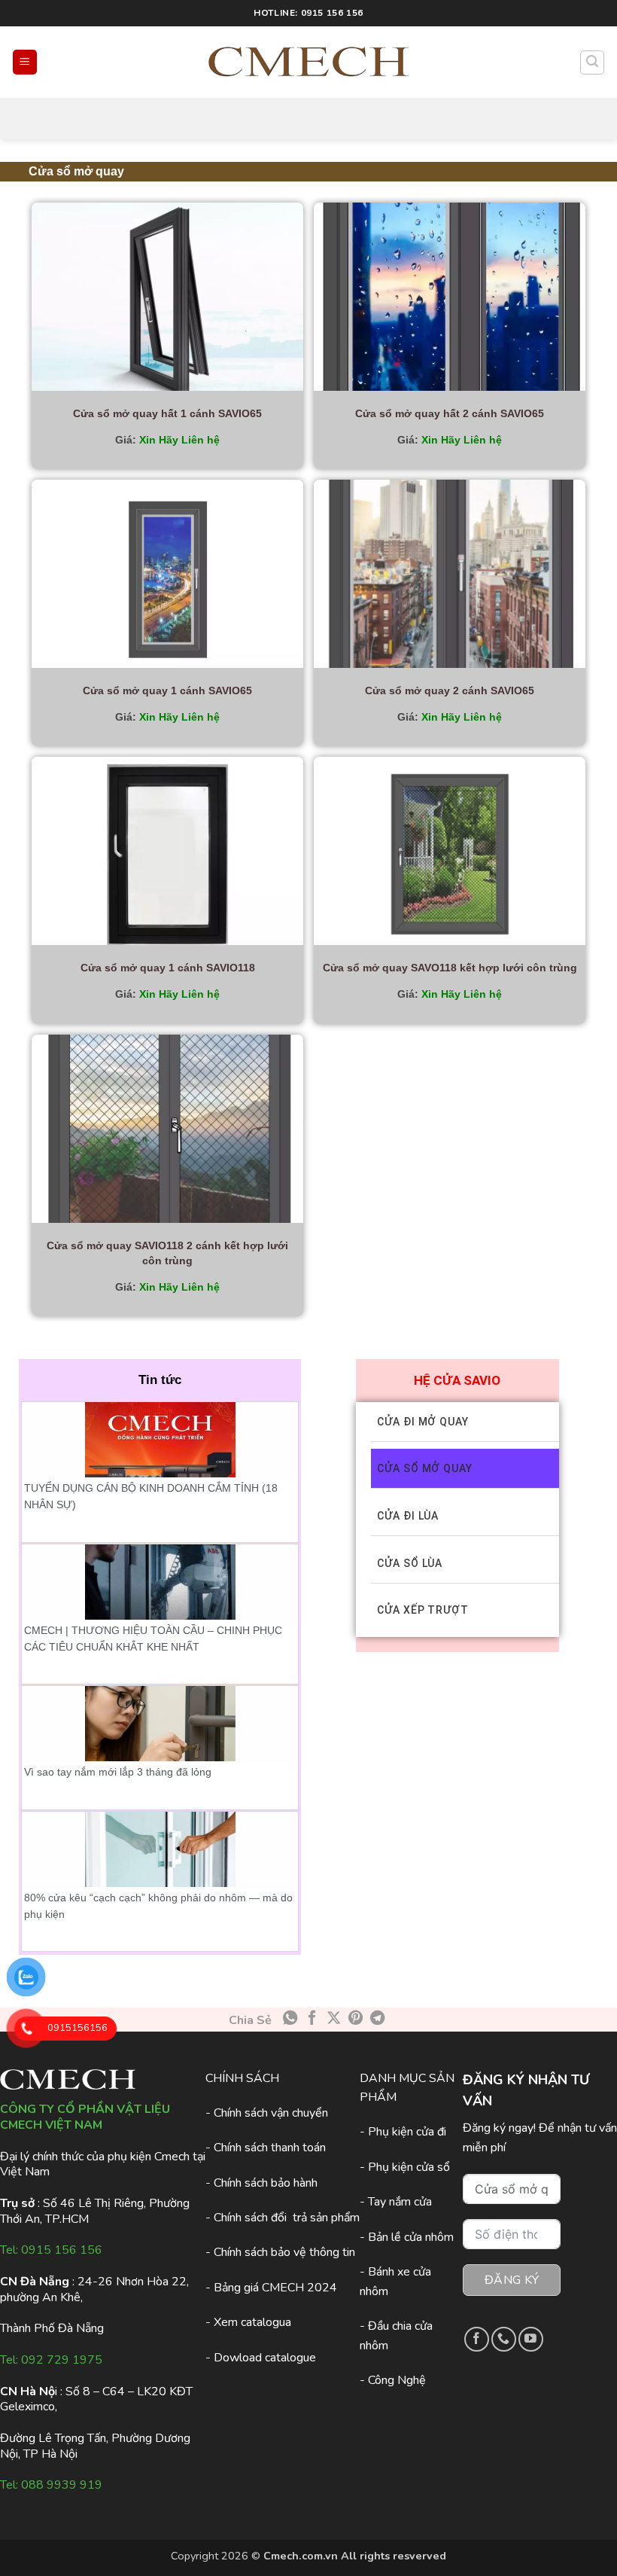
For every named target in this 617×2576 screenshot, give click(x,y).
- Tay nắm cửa (396, 2202)
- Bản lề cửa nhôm (407, 2237)
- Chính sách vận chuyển (267, 2113)
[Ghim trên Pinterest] (356, 2019)
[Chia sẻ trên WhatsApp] (290, 2019)
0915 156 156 (62, 2250)
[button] (25, 62)
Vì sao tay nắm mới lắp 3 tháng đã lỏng (118, 1772)
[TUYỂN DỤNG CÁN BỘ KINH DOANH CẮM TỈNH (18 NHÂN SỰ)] (160, 1440)
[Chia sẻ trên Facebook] (312, 2019)
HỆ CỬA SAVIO (457, 1380)
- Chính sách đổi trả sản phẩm (283, 2218)
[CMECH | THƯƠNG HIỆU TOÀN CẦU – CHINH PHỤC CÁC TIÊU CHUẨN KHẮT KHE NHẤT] (160, 1582)
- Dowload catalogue (261, 2358)
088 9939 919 (62, 2485)
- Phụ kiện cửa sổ (405, 2167)
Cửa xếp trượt (423, 1610)
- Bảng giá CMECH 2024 (271, 2288)
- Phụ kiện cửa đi (403, 2132)
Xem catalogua (252, 2322)
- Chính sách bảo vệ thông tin (280, 2252)
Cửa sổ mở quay (425, 1468)
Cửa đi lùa (408, 1516)
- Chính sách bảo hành (261, 2183)
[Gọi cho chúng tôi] (504, 2339)
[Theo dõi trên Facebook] (477, 2339)
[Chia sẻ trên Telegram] (377, 2019)
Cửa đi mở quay (423, 1422)
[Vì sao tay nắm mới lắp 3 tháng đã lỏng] (160, 1724)
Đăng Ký (512, 2280)
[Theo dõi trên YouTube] (531, 2339)
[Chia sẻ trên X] (334, 2019)
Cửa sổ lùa (410, 1563)
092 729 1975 (62, 2360)
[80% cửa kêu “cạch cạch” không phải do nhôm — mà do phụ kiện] (160, 1849)
